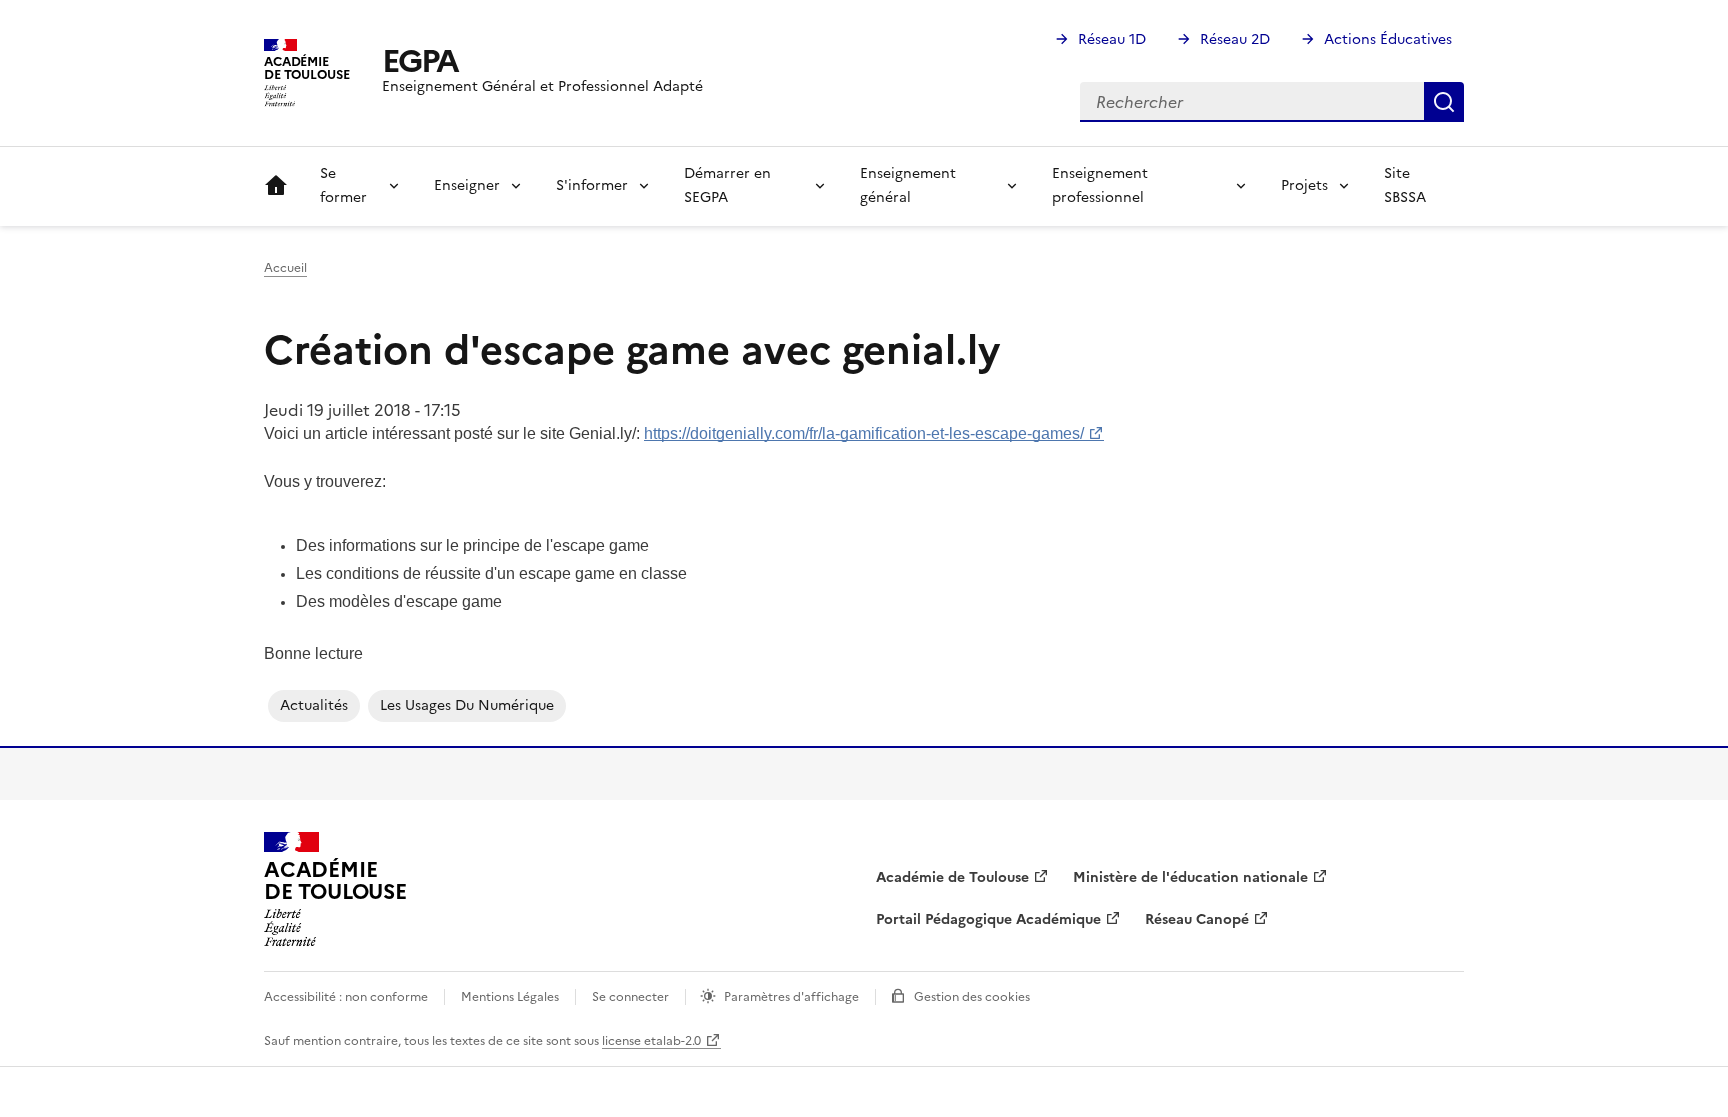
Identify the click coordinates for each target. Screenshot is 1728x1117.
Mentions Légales (510, 997)
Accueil (276, 186)
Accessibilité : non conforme (346, 997)
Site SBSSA (1405, 185)
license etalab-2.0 (651, 1041)
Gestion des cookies (972, 997)
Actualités (314, 705)
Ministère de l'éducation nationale (1190, 877)
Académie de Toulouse (952, 877)
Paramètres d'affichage (791, 997)
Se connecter (630, 997)
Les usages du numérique (467, 705)
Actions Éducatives (1388, 39)
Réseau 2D (1235, 39)
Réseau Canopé (1197, 919)
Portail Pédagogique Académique (988, 919)
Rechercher (1444, 102)
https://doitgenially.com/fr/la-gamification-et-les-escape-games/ (864, 433)
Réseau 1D (1112, 39)
